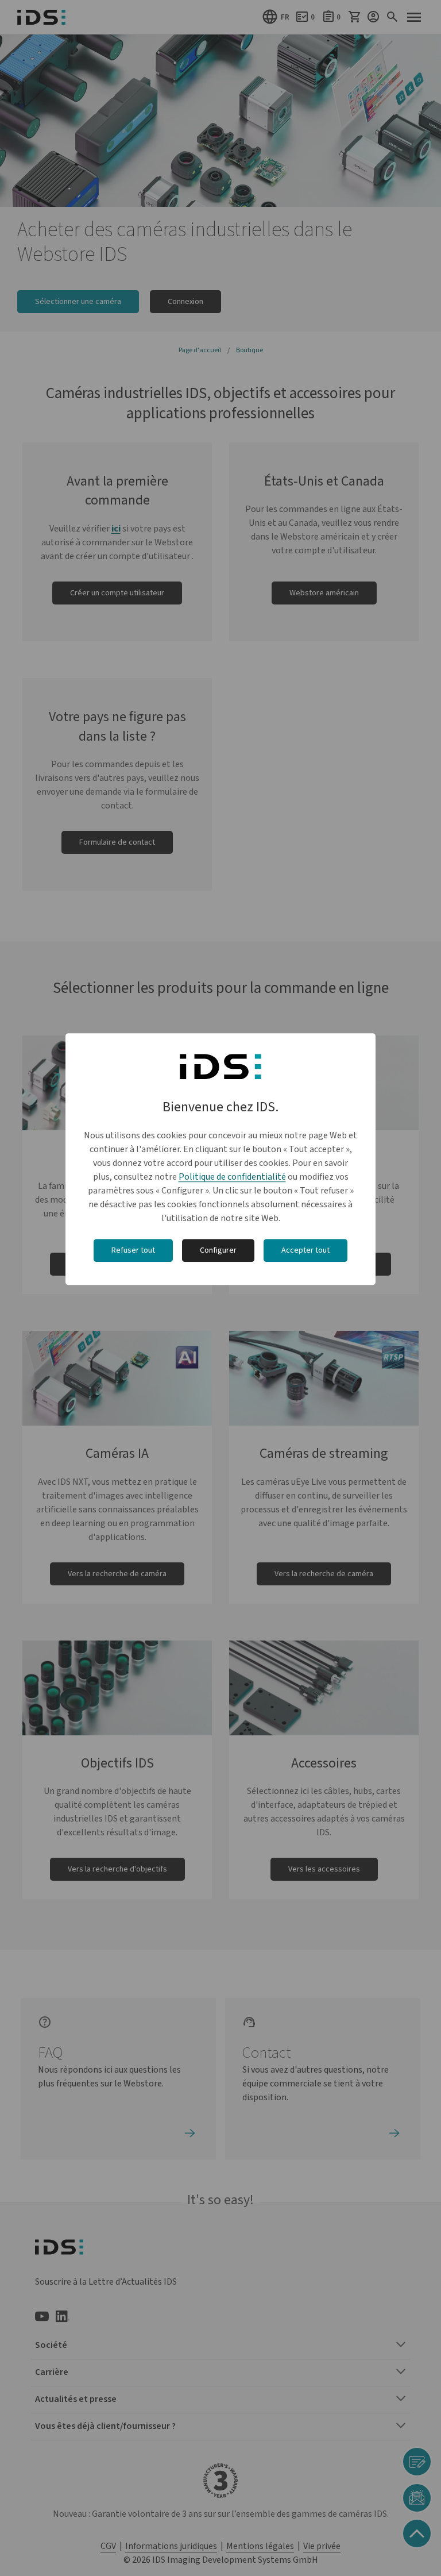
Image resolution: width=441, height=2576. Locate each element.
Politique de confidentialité (232, 1177)
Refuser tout (133, 1250)
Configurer (218, 1250)
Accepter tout (305, 1250)
